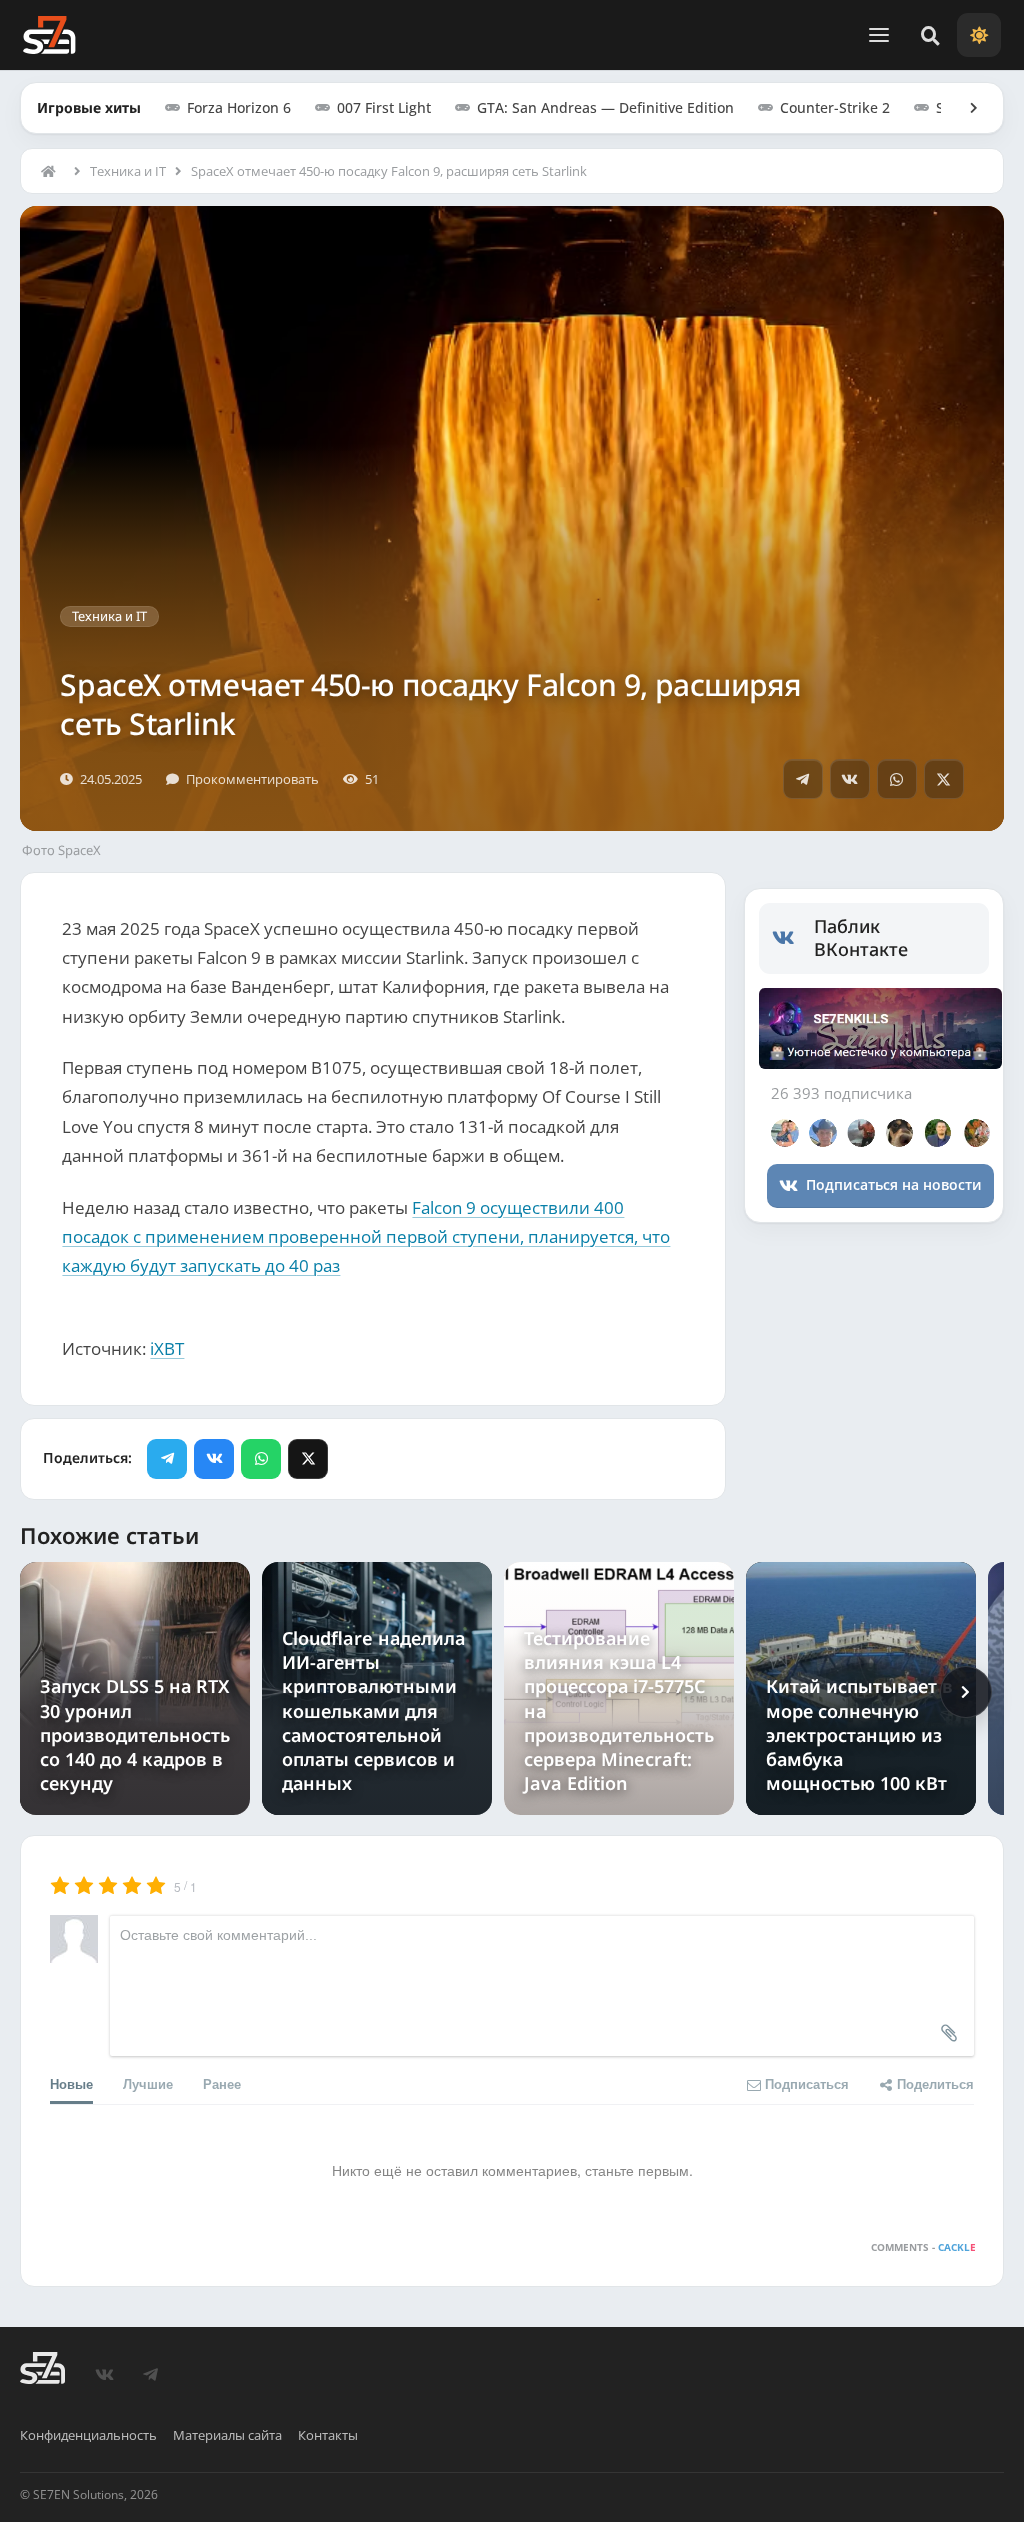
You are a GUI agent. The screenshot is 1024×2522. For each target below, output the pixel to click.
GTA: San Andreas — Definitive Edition (605, 107)
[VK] (850, 779)
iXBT (167, 1348)
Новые (71, 2083)
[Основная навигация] (879, 35)
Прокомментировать (252, 779)
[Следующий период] (966, 1692)
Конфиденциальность (88, 2435)
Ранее (222, 2083)
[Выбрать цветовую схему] (979, 35)
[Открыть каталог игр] (964, 108)
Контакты (328, 2435)
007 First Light (384, 107)
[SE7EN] (49, 35)
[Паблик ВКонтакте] (793, 938)
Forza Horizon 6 (239, 107)
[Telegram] (803, 779)
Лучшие (148, 2083)
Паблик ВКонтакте (861, 937)
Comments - (923, 2247)
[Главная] (53, 171)
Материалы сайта (227, 2435)
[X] (944, 779)
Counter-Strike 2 (835, 107)
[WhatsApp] (897, 779)
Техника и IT (128, 171)
